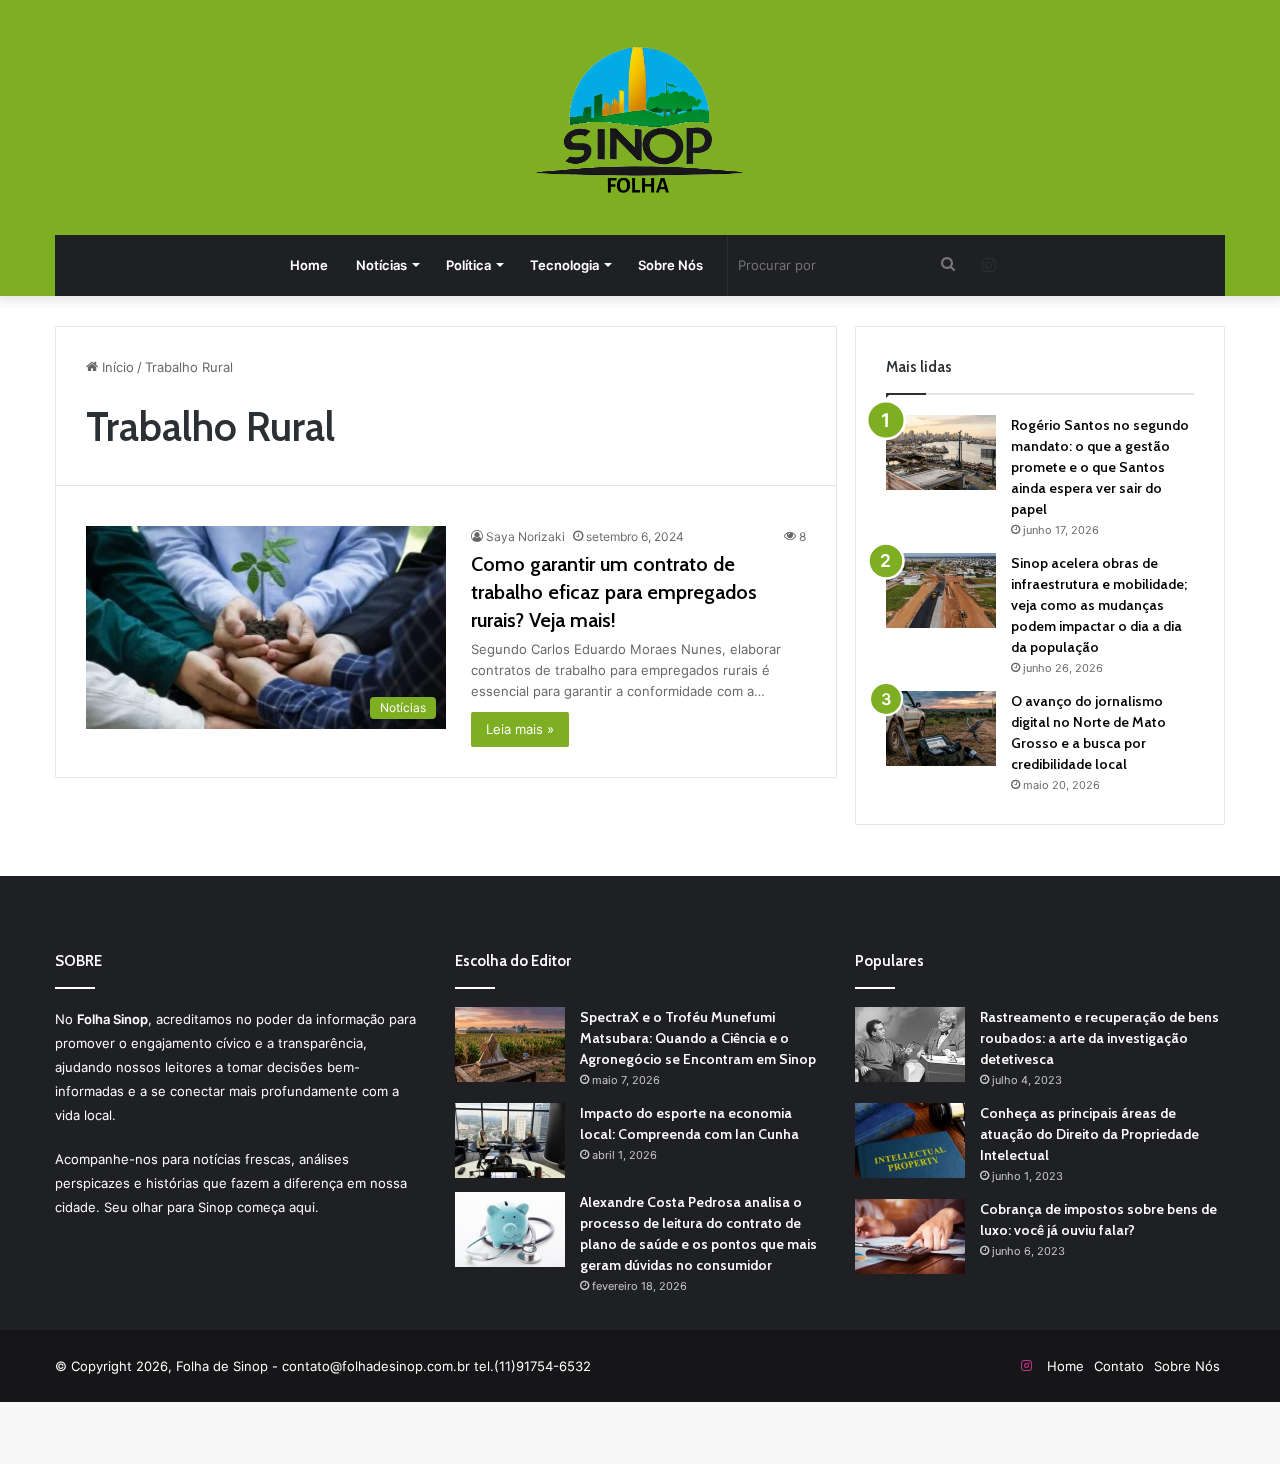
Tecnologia (564, 265)
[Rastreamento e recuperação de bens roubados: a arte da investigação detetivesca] (910, 1044)
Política (468, 265)
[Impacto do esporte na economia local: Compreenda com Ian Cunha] (510, 1140)
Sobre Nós (670, 265)
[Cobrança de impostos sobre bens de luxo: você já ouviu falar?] (910, 1236)
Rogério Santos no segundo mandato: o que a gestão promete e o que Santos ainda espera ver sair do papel (1100, 467)
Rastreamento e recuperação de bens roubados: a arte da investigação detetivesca (1099, 1038)
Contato (1119, 1366)
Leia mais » (520, 729)
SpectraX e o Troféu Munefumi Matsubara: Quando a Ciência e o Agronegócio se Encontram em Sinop (698, 1038)
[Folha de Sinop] (640, 120)
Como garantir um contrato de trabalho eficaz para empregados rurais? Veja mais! (614, 592)
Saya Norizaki (525, 536)
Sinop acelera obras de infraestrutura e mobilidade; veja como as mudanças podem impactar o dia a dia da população (1099, 605)
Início (116, 367)
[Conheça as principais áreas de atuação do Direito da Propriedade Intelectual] (910, 1140)
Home (309, 265)
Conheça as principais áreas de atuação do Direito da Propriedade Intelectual (1089, 1134)
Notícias (381, 265)
